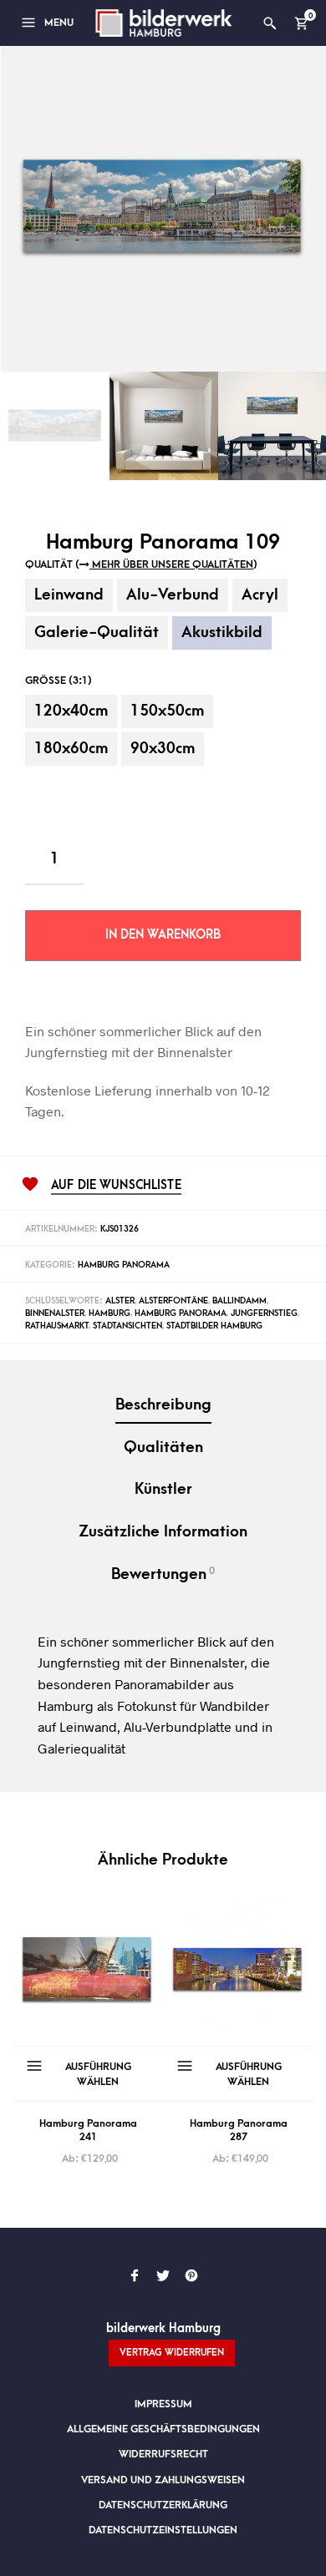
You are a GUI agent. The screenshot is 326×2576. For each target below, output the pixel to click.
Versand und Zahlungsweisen (163, 2480)
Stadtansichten (127, 1326)
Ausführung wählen (98, 2074)
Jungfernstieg (264, 1313)
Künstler (163, 1489)
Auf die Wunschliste (116, 1186)
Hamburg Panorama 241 (88, 2130)
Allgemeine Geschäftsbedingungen (163, 2429)
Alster (120, 1301)
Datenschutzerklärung (163, 2505)
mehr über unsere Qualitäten (171, 564)
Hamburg (110, 1313)
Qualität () (141, 564)
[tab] (163, 1407)
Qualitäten (163, 1447)
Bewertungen (163, 1574)
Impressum (163, 2404)
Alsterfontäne (173, 1301)
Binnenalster (55, 1313)
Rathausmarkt (57, 1326)
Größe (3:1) (59, 681)
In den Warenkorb (163, 935)
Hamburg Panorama (124, 1265)
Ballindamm (239, 1301)
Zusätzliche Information (163, 1532)
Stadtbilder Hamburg (214, 1326)
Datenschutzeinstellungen (163, 2530)
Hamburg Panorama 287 (239, 2130)
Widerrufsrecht (163, 2454)
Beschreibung (163, 1405)
